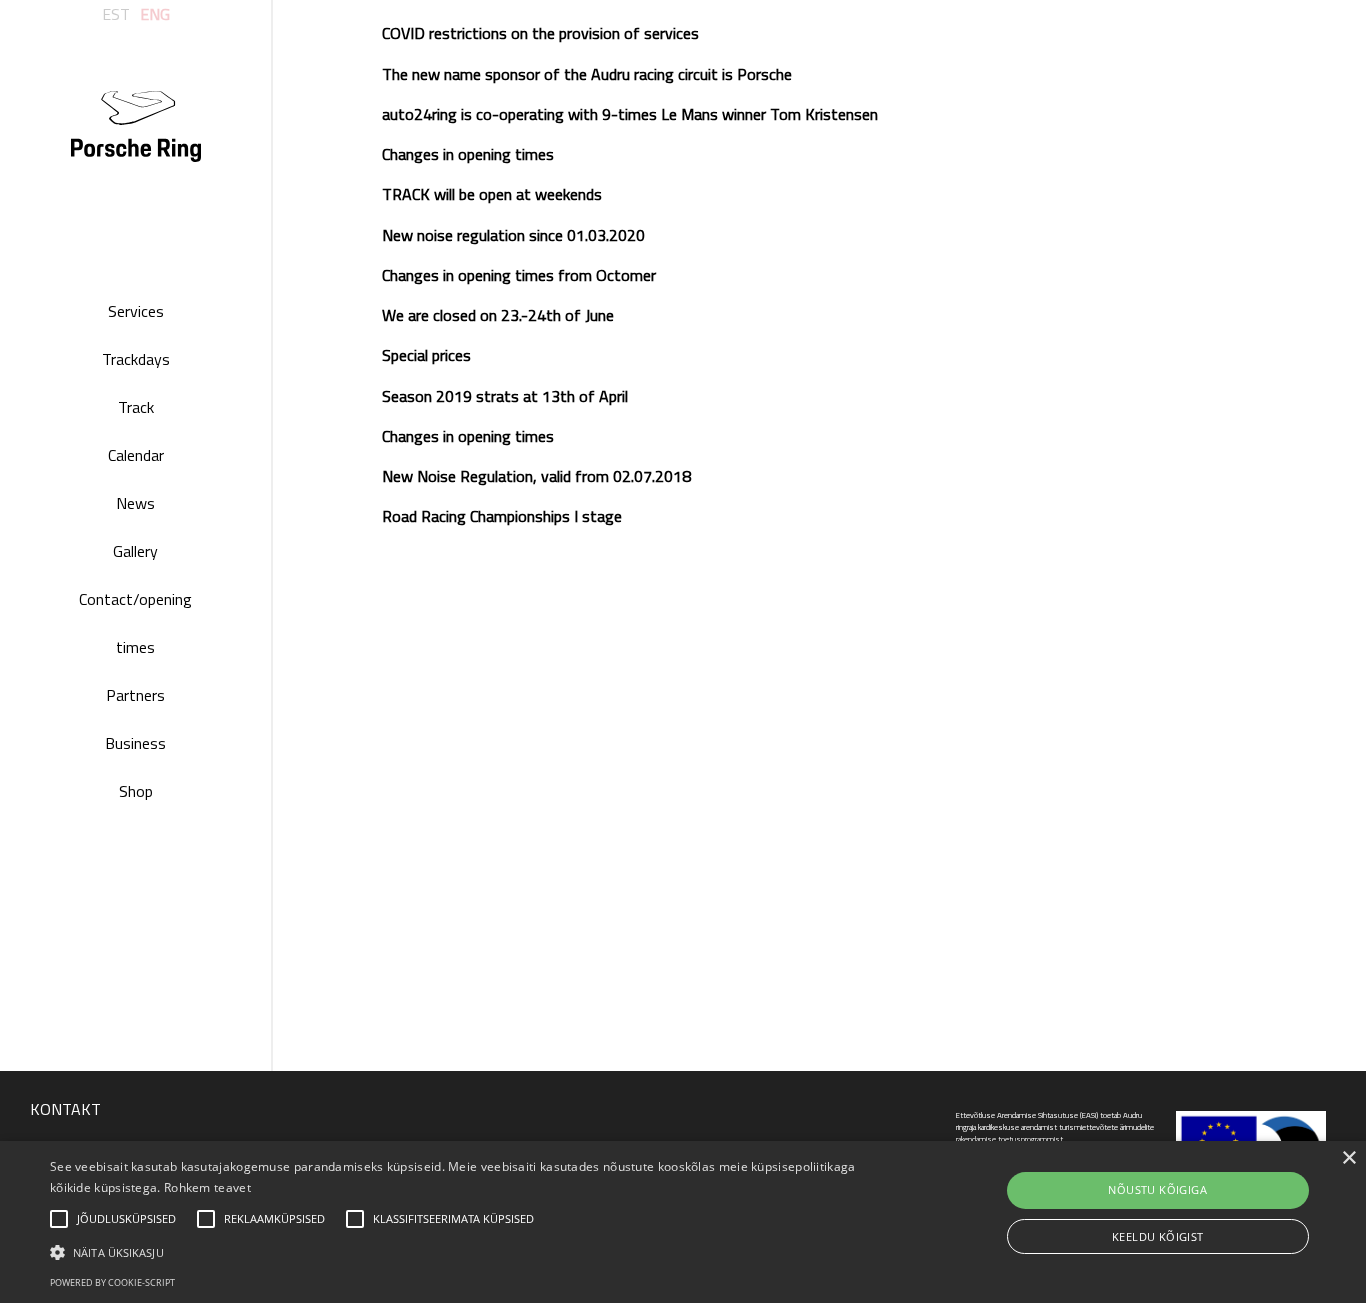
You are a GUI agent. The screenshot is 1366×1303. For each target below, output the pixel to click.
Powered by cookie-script (112, 1282)
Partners (135, 695)
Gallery (135, 551)
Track (136, 407)
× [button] (1348, 1158)
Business (135, 743)
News (135, 503)
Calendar (136, 455)
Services (136, 311)
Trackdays (136, 359)
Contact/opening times (135, 623)
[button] (461, 1251)
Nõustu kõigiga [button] (1157, 1189)
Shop (136, 791)
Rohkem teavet (207, 1187)
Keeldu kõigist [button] (1158, 1236)
